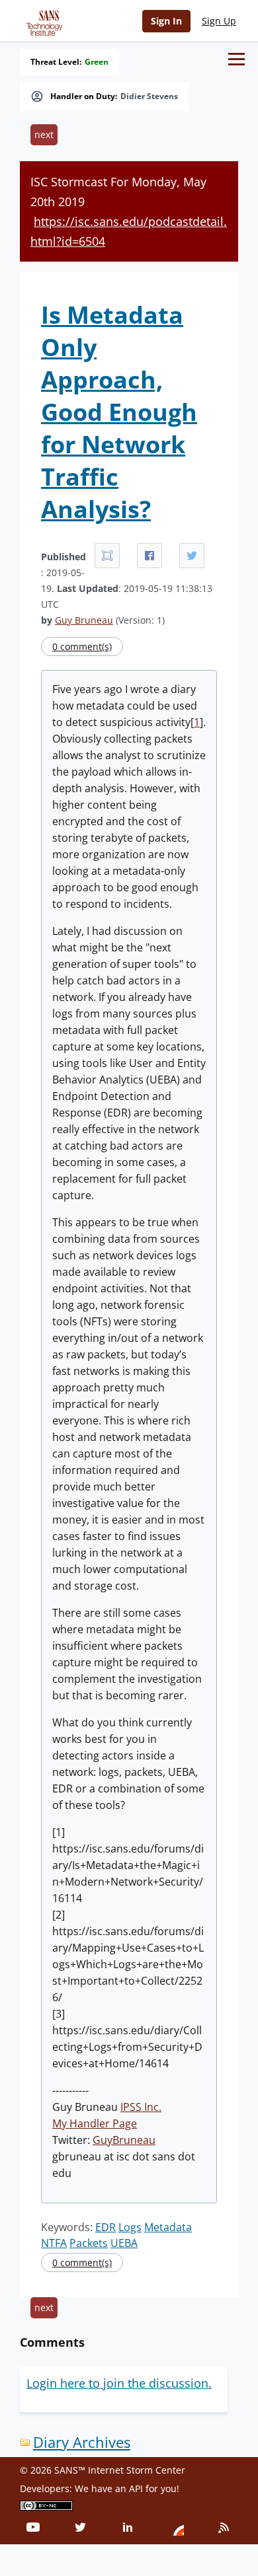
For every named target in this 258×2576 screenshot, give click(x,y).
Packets (89, 2243)
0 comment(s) (82, 646)
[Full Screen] (107, 556)
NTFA (54, 2243)
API (136, 2488)
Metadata (168, 2227)
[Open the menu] (236, 59)
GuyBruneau (124, 2140)
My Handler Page (95, 2123)
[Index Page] (42, 20)
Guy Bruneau (84, 620)
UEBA (124, 2243)
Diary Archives (82, 2442)
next (44, 134)
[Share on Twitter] (192, 556)
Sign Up (219, 21)
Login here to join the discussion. (119, 2383)
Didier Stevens (149, 96)
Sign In (166, 21)
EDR (106, 2227)
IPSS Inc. (141, 2107)
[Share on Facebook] (150, 556)
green (97, 62)
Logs (130, 2227)
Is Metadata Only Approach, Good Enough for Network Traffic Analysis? (119, 412)
